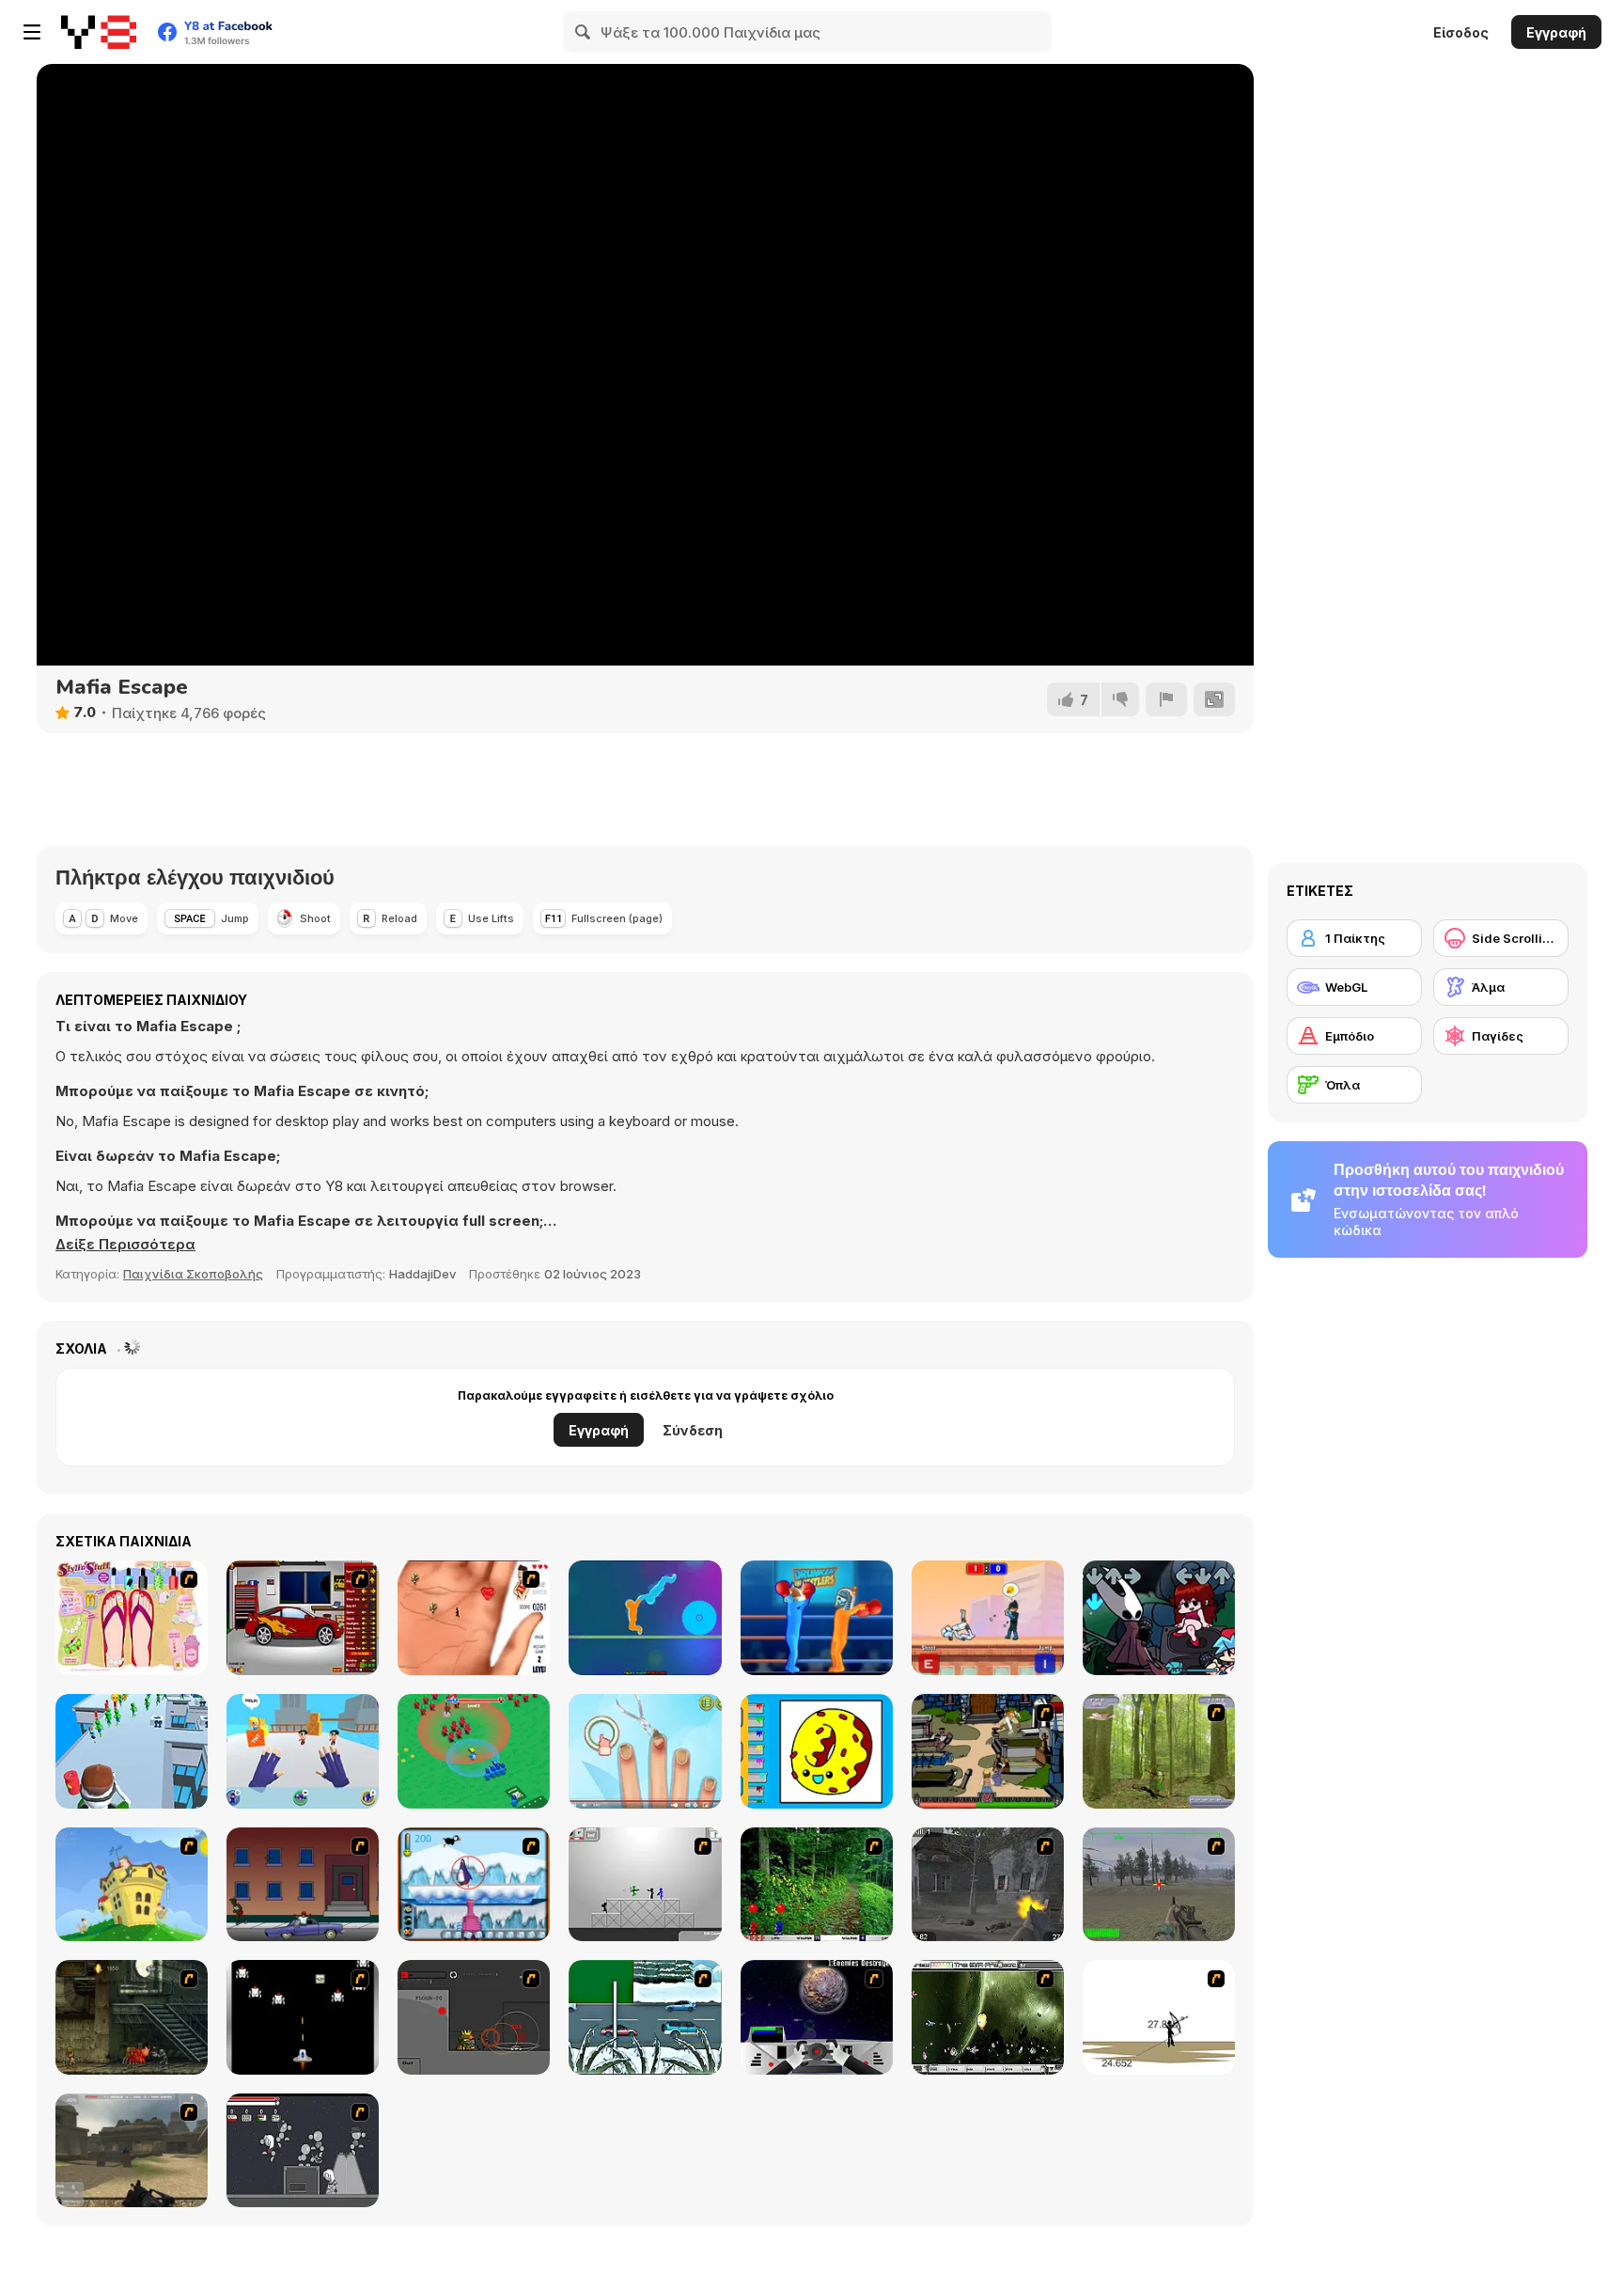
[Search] (584, 32)
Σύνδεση (693, 1430)
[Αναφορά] (1166, 699)
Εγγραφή (1556, 32)
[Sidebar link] (32, 32)
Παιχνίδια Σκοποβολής (193, 1274)
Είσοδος (1461, 32)
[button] (125, 1245)
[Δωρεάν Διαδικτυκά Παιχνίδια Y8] (99, 32)
